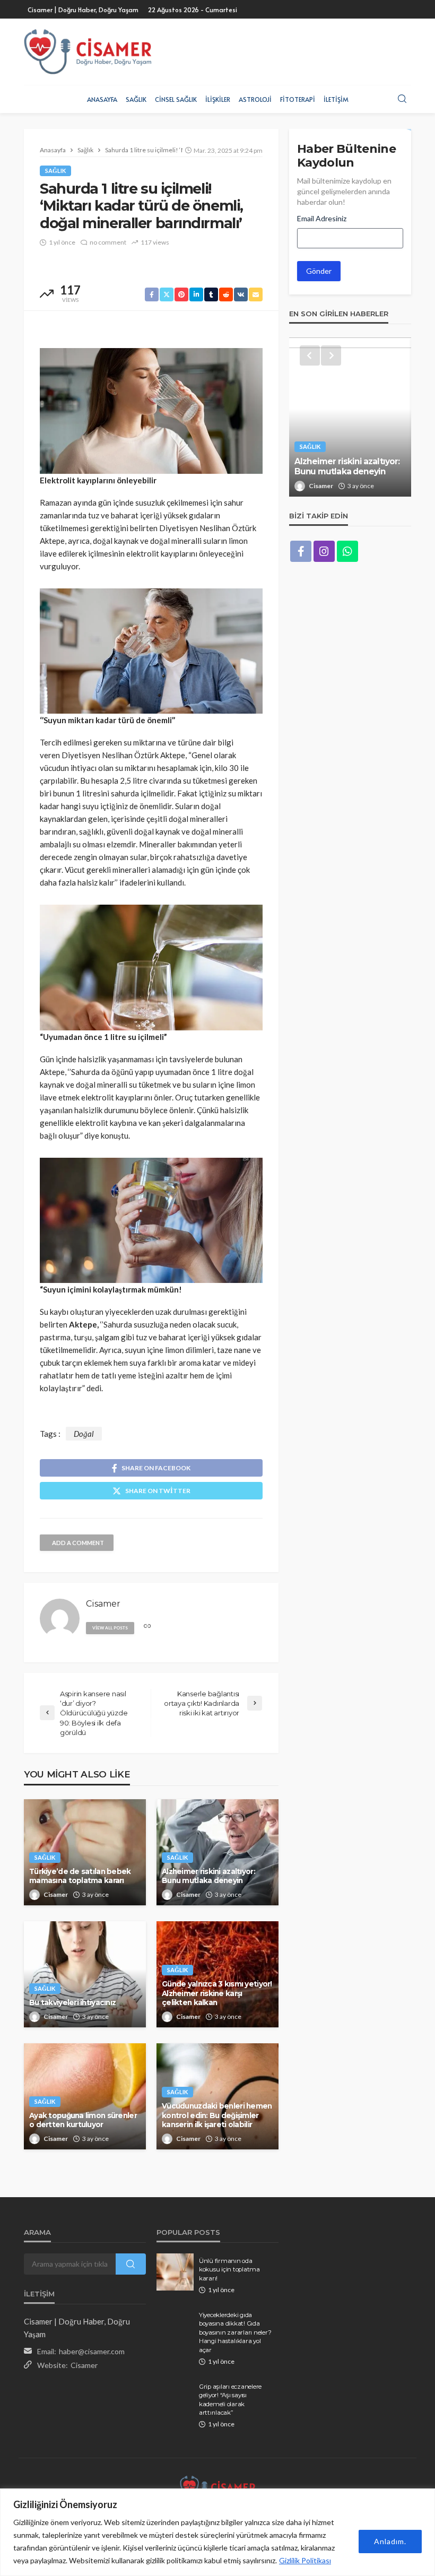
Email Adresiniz (322, 218)
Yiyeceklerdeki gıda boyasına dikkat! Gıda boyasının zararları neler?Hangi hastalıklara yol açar (235, 2332)
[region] (217, 2532)
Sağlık (136, 99)
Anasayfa (102, 99)
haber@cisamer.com (92, 2351)
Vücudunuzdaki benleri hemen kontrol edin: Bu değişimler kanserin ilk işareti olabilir (217, 2115)
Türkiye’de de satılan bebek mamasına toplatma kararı (80, 1876)
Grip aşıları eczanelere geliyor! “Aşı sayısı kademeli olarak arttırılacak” (230, 2400)
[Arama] (402, 99)
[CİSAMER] (88, 52)
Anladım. (390, 2541)
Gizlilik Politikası (305, 2560)
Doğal (84, 1434)
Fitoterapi (298, 99)
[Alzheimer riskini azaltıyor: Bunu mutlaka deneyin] (350, 417)
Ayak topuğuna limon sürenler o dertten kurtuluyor (83, 2120)
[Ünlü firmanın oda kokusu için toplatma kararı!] (175, 2272)
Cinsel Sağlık (176, 99)
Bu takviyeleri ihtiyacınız (72, 2002)
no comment (108, 242)
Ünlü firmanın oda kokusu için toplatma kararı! (229, 2270)
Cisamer (56, 1894)
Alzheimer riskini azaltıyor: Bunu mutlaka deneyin (208, 1876)
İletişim (336, 99)
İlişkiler (218, 99)
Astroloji (255, 99)
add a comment (78, 1543)
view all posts (110, 1628)
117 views (155, 242)
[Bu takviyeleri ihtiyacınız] (85, 1974)
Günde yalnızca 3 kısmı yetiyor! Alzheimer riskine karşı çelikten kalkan (217, 1993)
